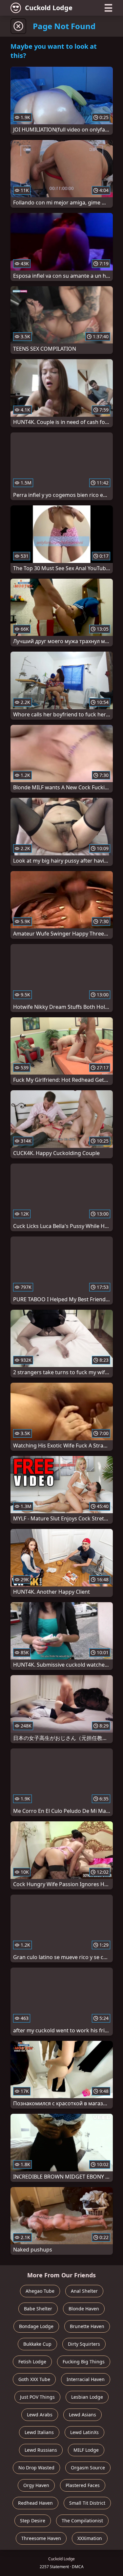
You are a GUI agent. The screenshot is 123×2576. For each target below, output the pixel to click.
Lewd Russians (41, 2450)
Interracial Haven (86, 2379)
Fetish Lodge (32, 2362)
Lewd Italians (39, 2432)
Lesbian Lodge (87, 2397)
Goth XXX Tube (34, 2379)
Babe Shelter (38, 2309)
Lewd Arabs (40, 2415)
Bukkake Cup (37, 2344)
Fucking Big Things (84, 2362)
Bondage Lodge (36, 2326)
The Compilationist (82, 2521)
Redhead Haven (35, 2503)
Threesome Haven (41, 2538)
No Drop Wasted (36, 2468)
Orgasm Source (88, 2468)
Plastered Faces (83, 2485)
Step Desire (33, 2521)
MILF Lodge (86, 2450)
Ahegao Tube (40, 2291)
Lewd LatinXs (84, 2432)
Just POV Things (37, 2397)
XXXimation (90, 2538)
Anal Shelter (84, 2291)
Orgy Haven (36, 2485)
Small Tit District (87, 2503)
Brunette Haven (87, 2326)
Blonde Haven (84, 2309)
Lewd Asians (82, 2415)
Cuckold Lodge (49, 8)
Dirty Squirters (84, 2344)
